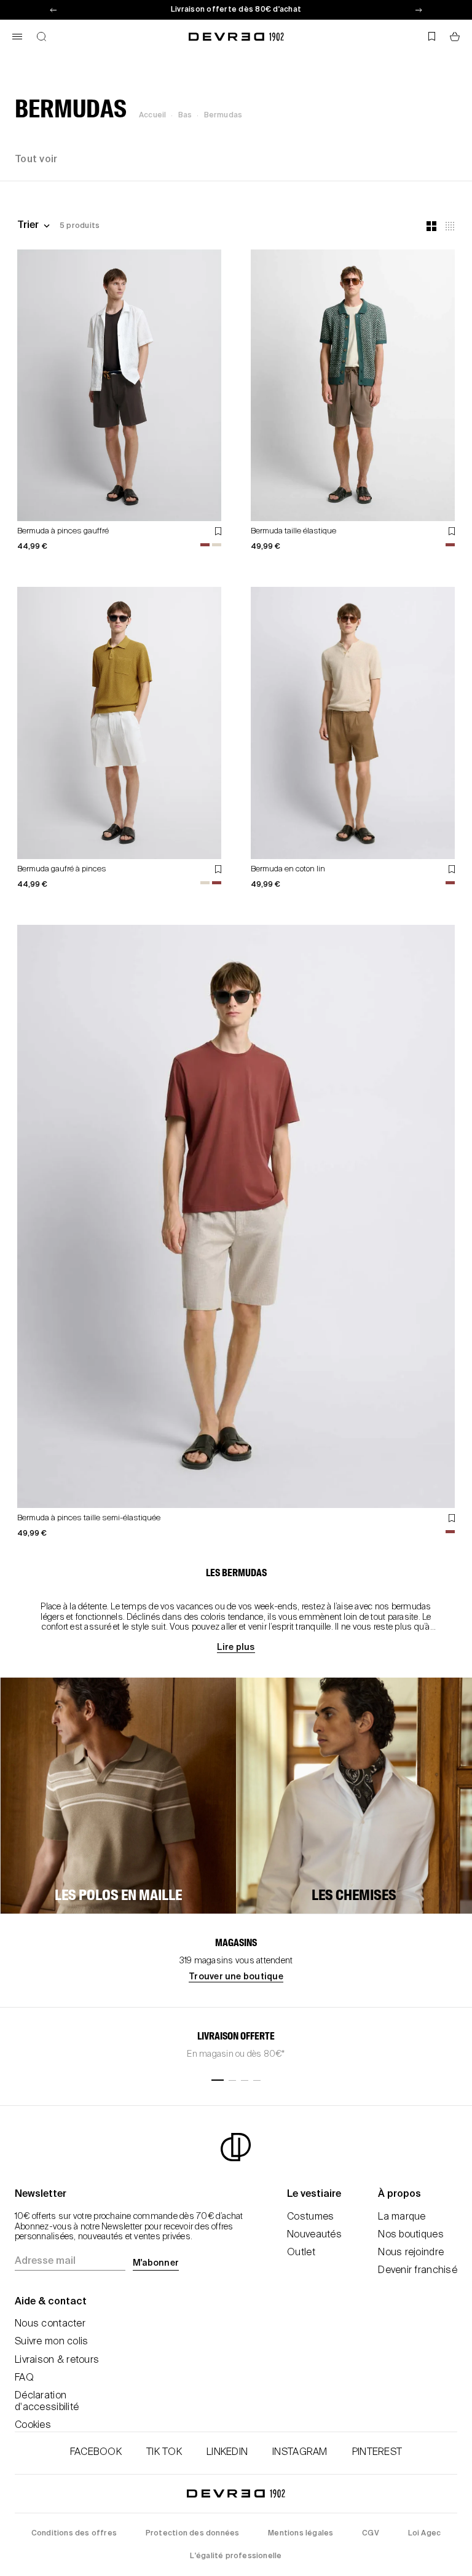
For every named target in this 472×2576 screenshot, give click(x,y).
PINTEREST (377, 2452)
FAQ (24, 2378)
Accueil (152, 116)
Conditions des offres (74, 2534)
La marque (402, 2217)
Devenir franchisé (418, 2271)
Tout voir (36, 160)
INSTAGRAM (300, 2452)
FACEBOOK (96, 2452)
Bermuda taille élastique (293, 531)
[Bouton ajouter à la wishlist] (218, 531)
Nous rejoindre (411, 2253)
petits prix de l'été (236, 10)
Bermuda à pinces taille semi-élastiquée (89, 1518)
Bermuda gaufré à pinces (62, 869)
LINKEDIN (227, 2452)
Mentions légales (301, 2534)
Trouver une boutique (236, 1977)
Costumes (310, 2217)
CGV (371, 2534)
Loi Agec (425, 2534)
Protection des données (193, 2534)
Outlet (301, 2253)
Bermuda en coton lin (288, 869)
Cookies (33, 2425)
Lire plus (236, 1647)
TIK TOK (164, 2452)
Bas (185, 116)
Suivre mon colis (51, 2342)
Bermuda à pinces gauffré (63, 531)
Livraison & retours (57, 2360)
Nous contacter (50, 2324)
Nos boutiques (411, 2235)
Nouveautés (314, 2235)
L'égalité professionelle (236, 2556)
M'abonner (156, 2263)
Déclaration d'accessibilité (47, 2402)
